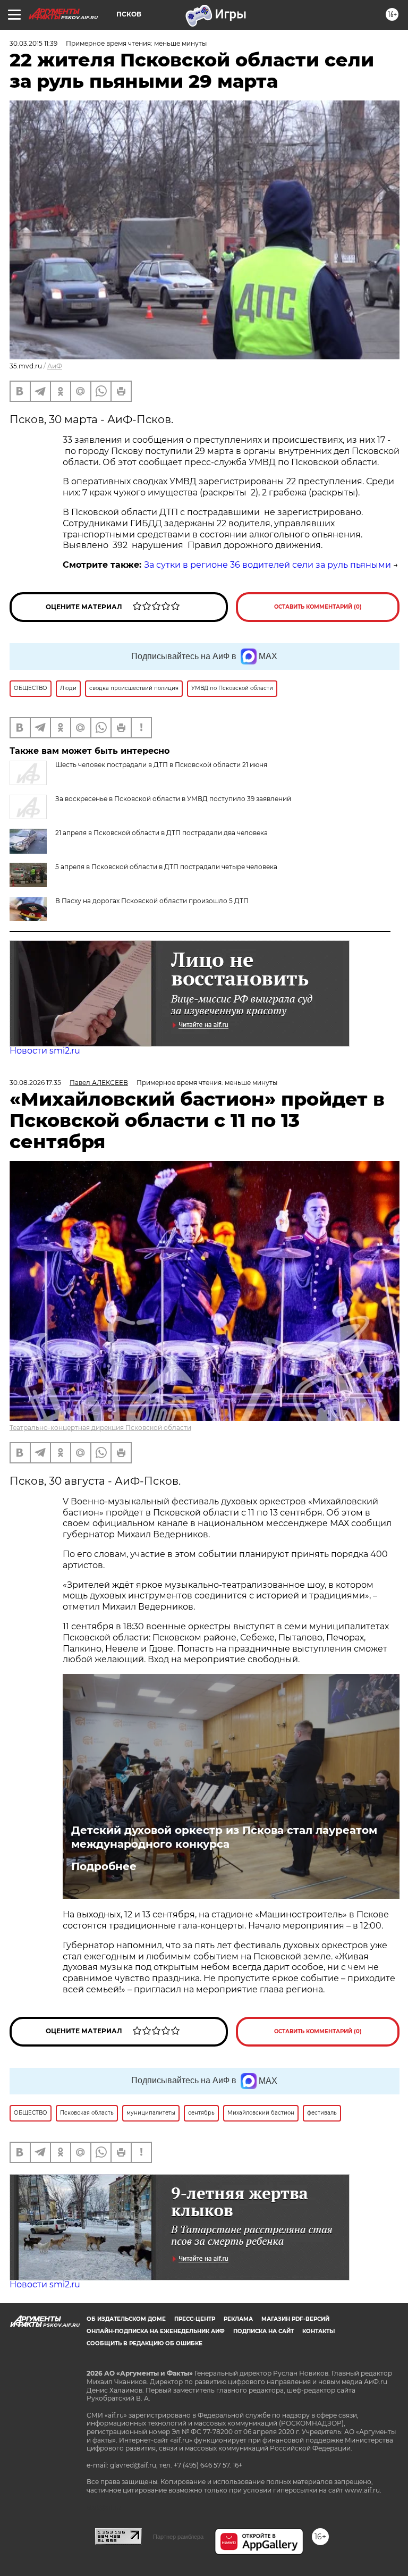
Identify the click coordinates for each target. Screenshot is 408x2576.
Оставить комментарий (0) (318, 607)
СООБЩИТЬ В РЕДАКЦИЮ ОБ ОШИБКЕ (144, 2343)
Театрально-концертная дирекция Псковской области (100, 1428)
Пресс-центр (195, 2319)
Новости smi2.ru (45, 1051)
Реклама (238, 2319)
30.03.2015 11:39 (33, 43)
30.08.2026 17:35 (35, 1083)
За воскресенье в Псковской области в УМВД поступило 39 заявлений (173, 799)
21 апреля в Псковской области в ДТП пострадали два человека (161, 833)
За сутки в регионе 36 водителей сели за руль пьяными (267, 565)
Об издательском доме (126, 2319)
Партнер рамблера (178, 2537)
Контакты (318, 2331)
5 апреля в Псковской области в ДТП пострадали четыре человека (166, 867)
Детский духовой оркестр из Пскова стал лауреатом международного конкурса (224, 1837)
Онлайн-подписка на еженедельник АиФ (156, 2331)
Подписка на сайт (263, 2331)
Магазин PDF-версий (295, 2319)
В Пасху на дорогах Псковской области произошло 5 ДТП (152, 901)
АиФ (55, 366)
